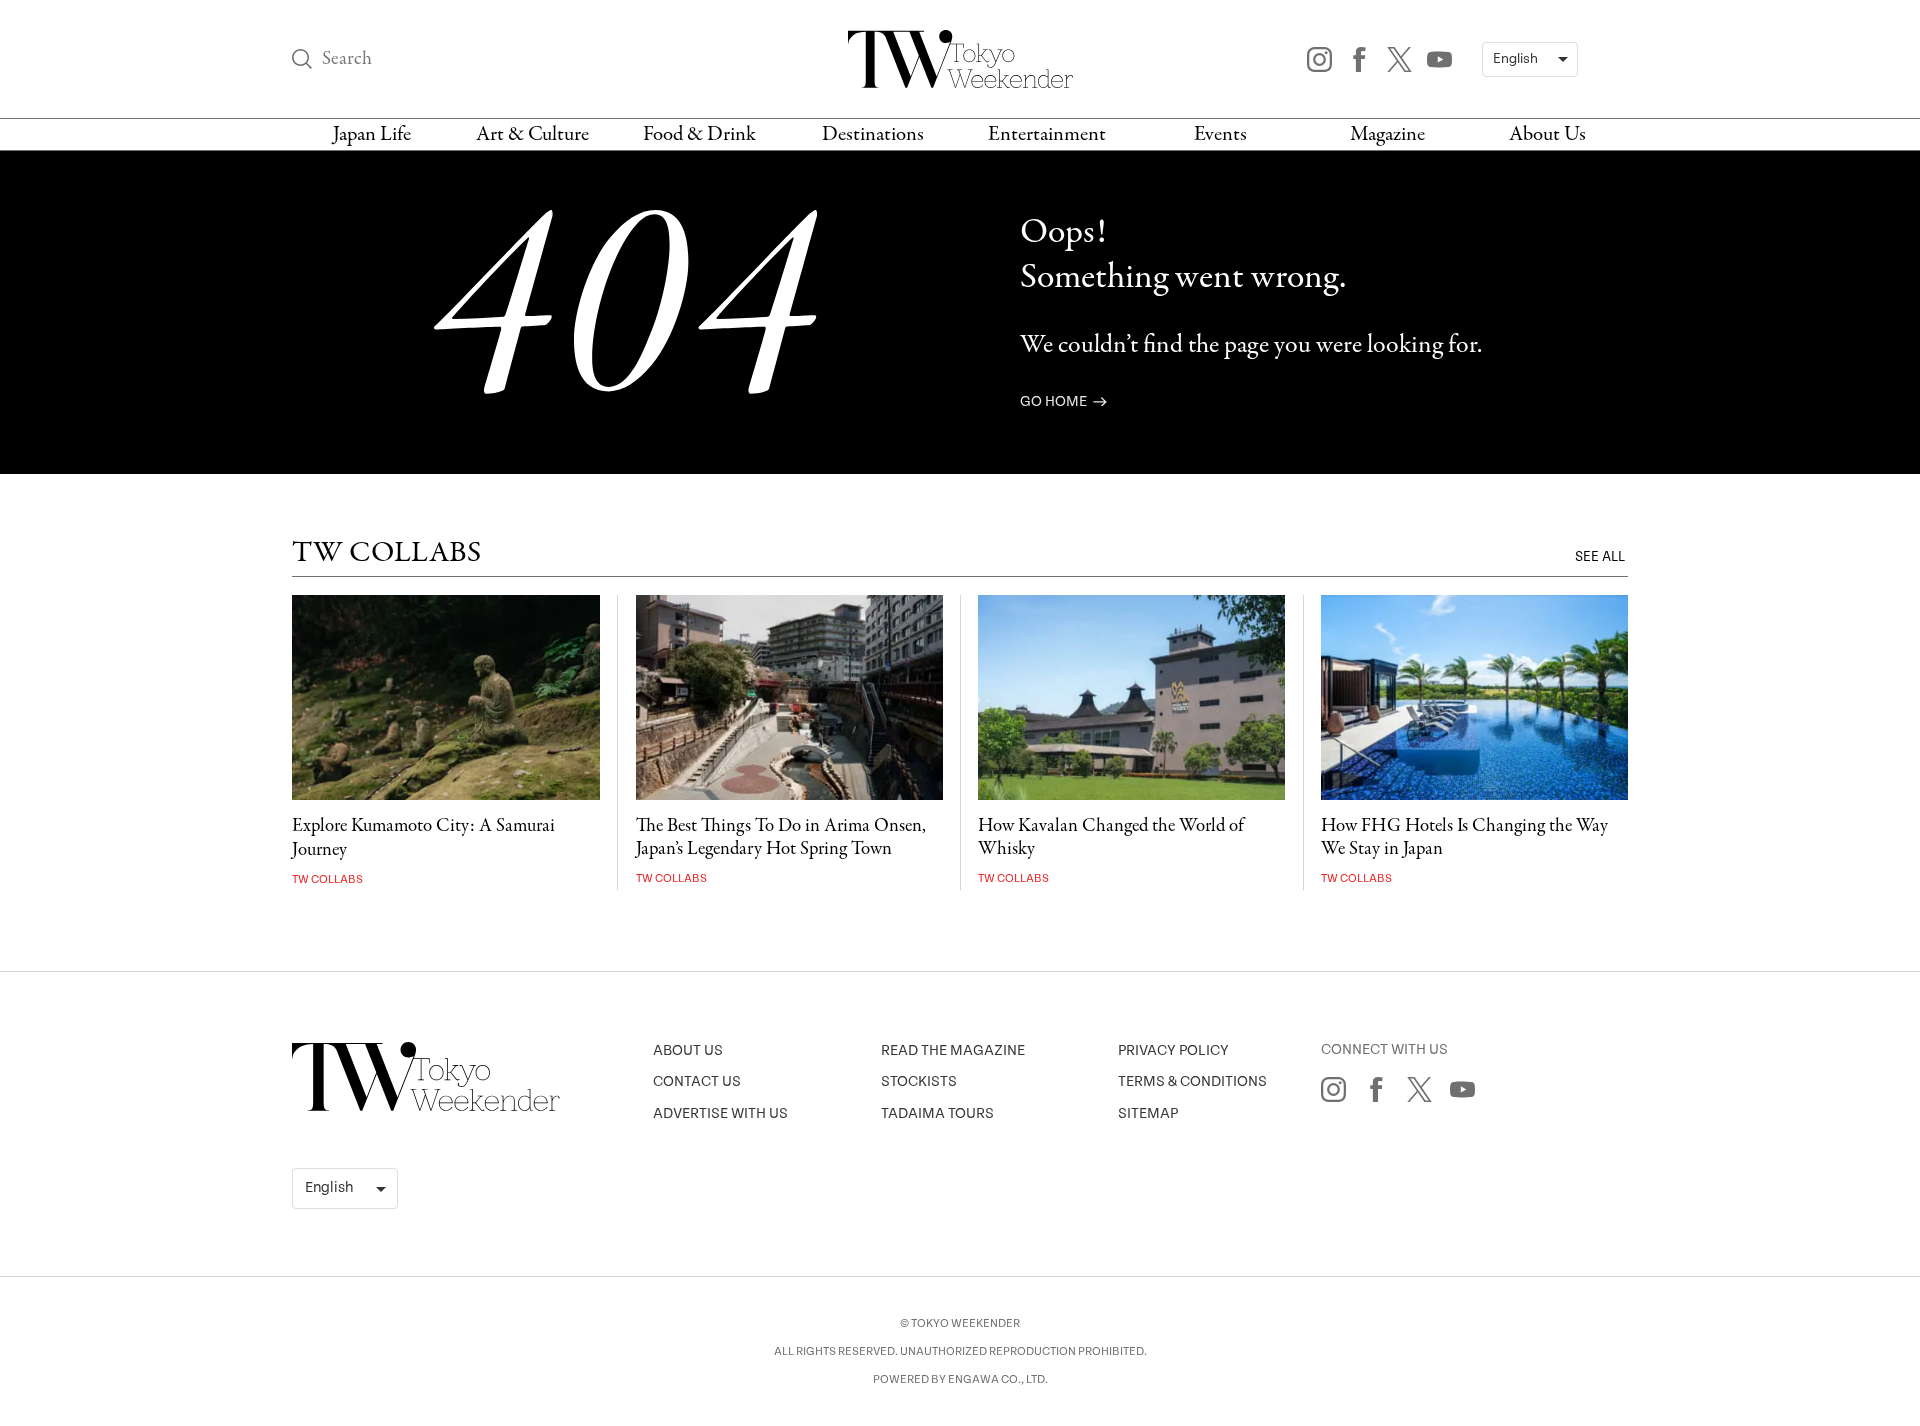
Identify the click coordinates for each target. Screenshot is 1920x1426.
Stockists (919, 1081)
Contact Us (697, 1081)
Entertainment (1047, 134)
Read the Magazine (953, 1050)
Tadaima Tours (937, 1113)
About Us (1547, 134)
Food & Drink (699, 134)
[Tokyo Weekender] (426, 1107)
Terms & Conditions (1192, 1081)
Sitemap (1148, 1113)
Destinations (873, 134)
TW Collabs (327, 879)
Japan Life (372, 134)
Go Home (1055, 401)
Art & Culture (532, 134)
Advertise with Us (720, 1113)
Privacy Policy (1173, 1050)
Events (1220, 134)
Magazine (1387, 134)
